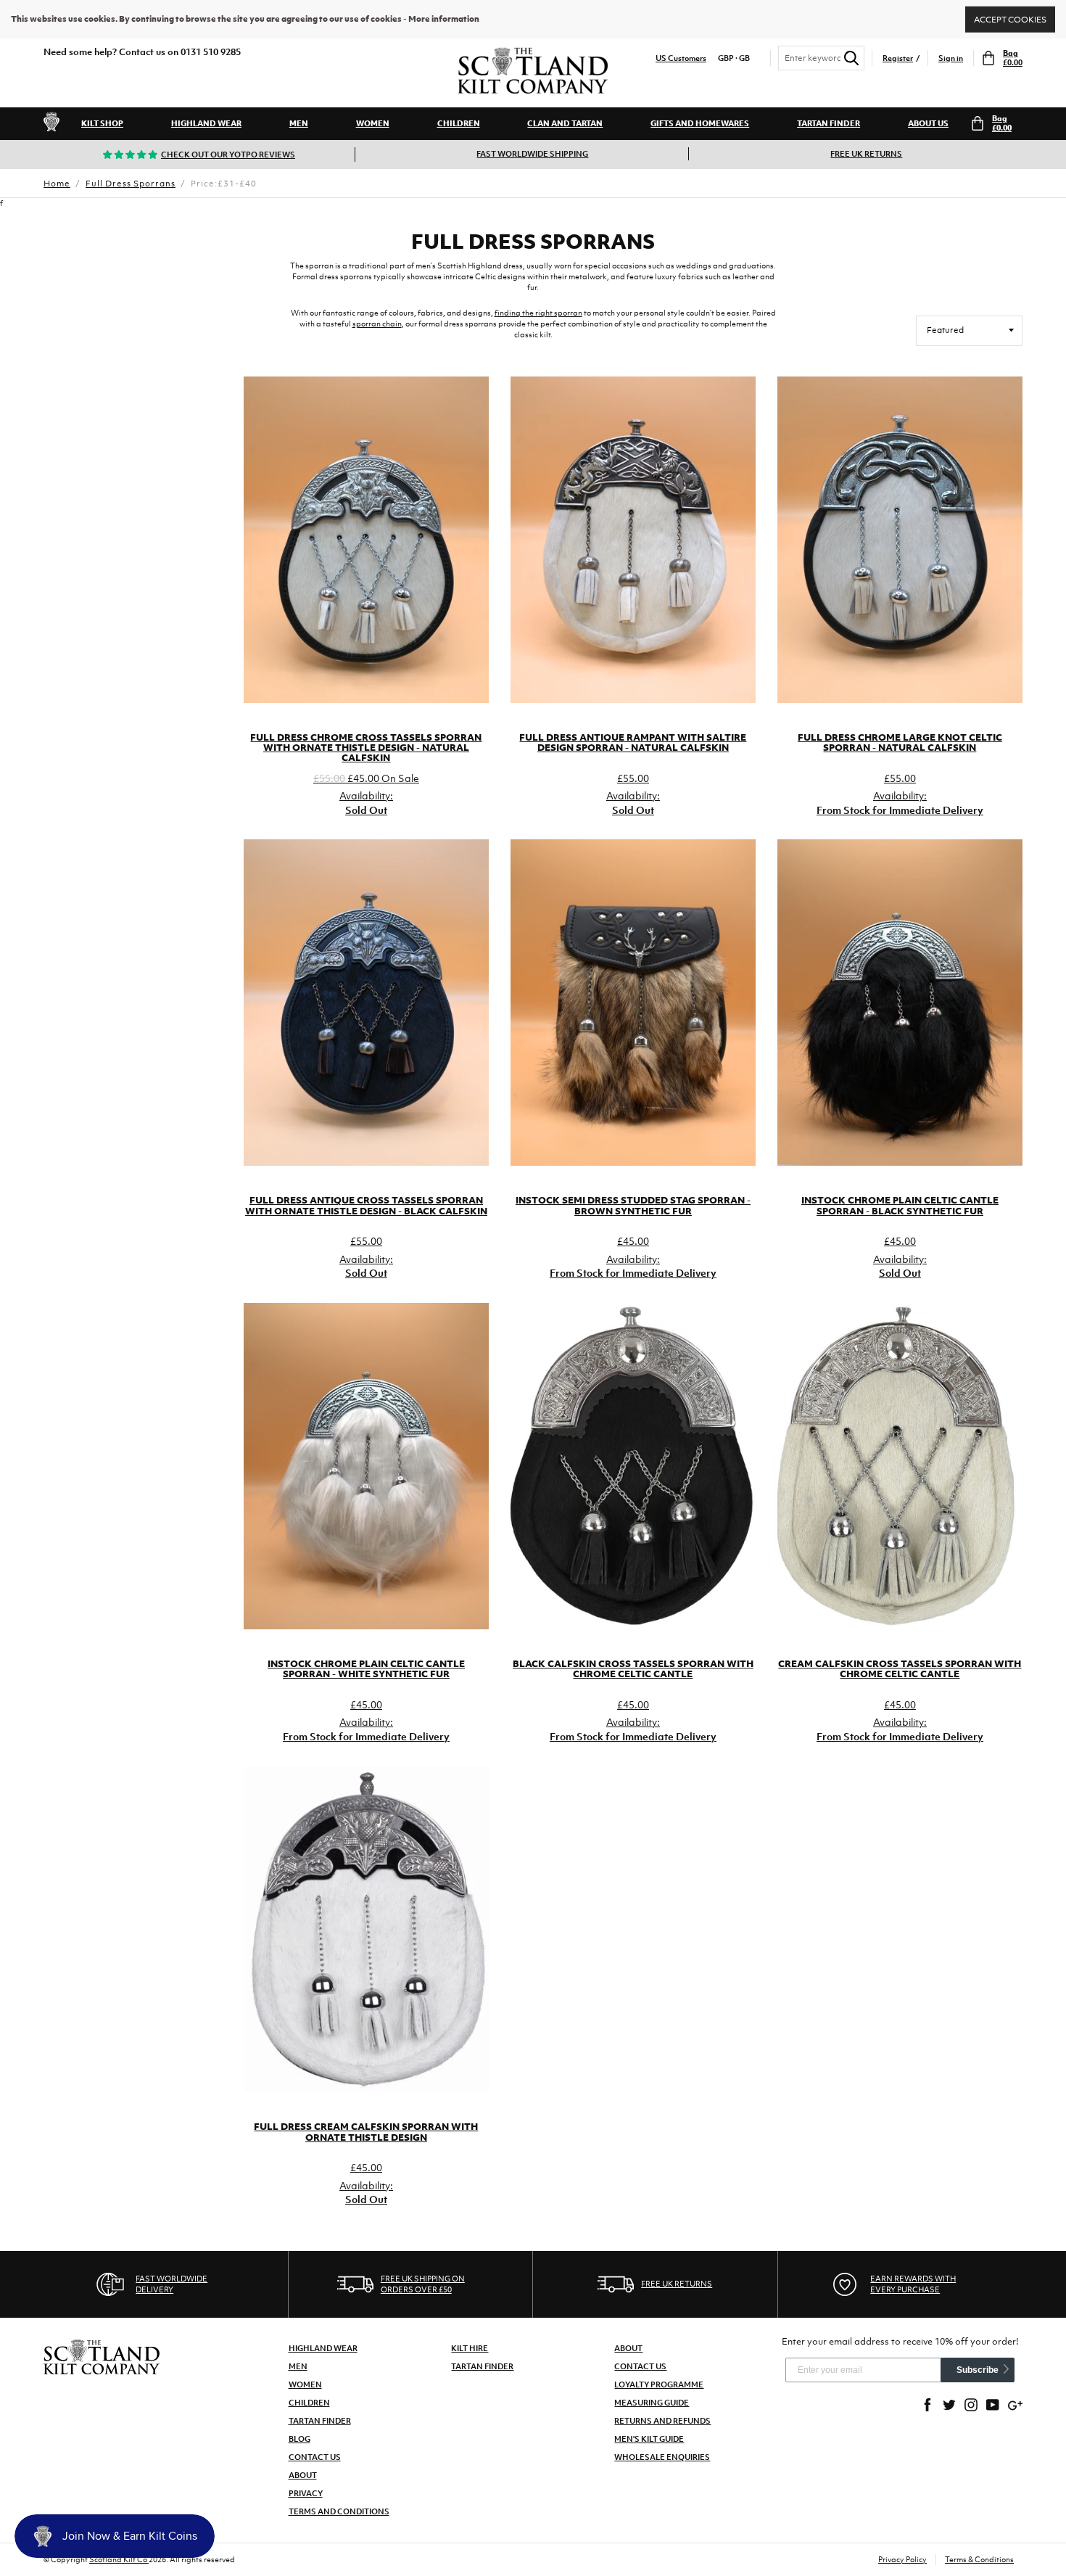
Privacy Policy (902, 2559)
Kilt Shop (102, 123)
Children (459, 123)
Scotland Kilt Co (119, 2559)
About (303, 2475)
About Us (928, 123)
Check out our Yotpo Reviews (228, 155)
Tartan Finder (829, 123)
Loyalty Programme (659, 2384)
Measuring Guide (652, 2403)
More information (444, 19)
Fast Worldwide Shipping (532, 154)
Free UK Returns (866, 154)
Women (373, 123)
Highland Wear (206, 123)
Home (57, 184)
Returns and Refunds (662, 2421)
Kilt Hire (470, 2348)
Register (898, 58)
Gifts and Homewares (700, 123)
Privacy (306, 2493)
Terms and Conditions (339, 2511)
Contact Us (315, 2457)
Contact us (640, 2366)
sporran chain (377, 324)
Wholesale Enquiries (662, 2457)
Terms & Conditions (979, 2559)
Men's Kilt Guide (649, 2439)
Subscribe (978, 2370)
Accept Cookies (1010, 19)
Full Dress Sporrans (131, 184)
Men (299, 123)
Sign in (951, 58)
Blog (299, 2439)
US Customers (681, 58)
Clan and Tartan (565, 123)
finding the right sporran (538, 313)
